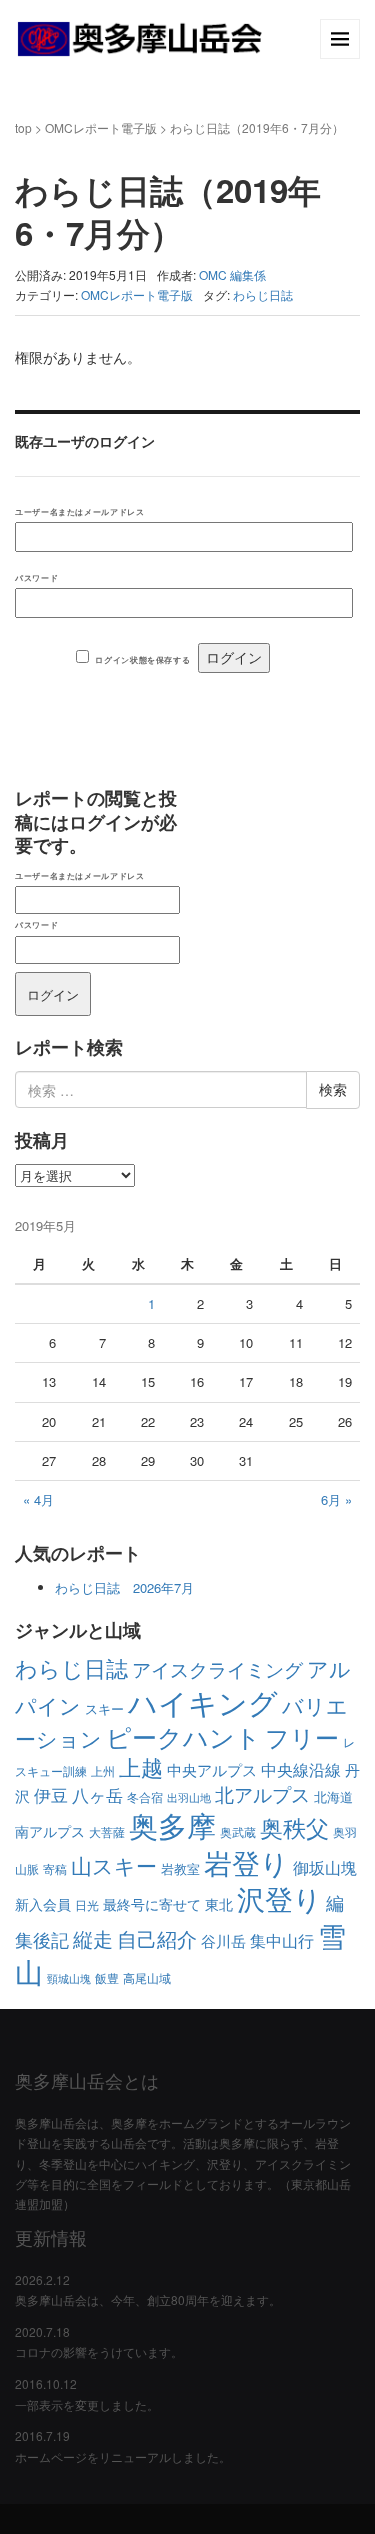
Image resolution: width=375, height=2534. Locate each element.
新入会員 (43, 1904)
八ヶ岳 (97, 1795)
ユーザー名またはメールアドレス (79, 511)
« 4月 (38, 1499)
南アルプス (50, 1831)
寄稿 (55, 1868)
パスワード (36, 577)
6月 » (336, 1499)
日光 (87, 1904)
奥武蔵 (238, 1831)
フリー (302, 1737)
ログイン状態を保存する (142, 659)
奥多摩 (172, 1824)
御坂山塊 (325, 1867)
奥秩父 (294, 1827)
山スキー (114, 1865)
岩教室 (180, 1868)
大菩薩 (107, 1831)
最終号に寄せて (152, 1904)
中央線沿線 (301, 1769)
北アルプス (262, 1793)
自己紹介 (157, 1938)
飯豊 (107, 1977)
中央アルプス (212, 1769)
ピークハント (183, 1736)
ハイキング (203, 1701)
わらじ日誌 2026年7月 (124, 1587)
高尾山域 (147, 1977)
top (23, 127)
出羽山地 (189, 1797)
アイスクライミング (217, 1668)
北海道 (333, 1796)
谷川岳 (223, 1940)
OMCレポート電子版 (101, 127)
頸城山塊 (69, 1978)
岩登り (246, 1862)
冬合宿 (145, 1796)
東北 (219, 1904)
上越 (141, 1766)
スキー (104, 1708)
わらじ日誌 (263, 294)
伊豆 (51, 1794)
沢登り (279, 1898)
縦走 (93, 1938)
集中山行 (282, 1940)
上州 (103, 1770)
